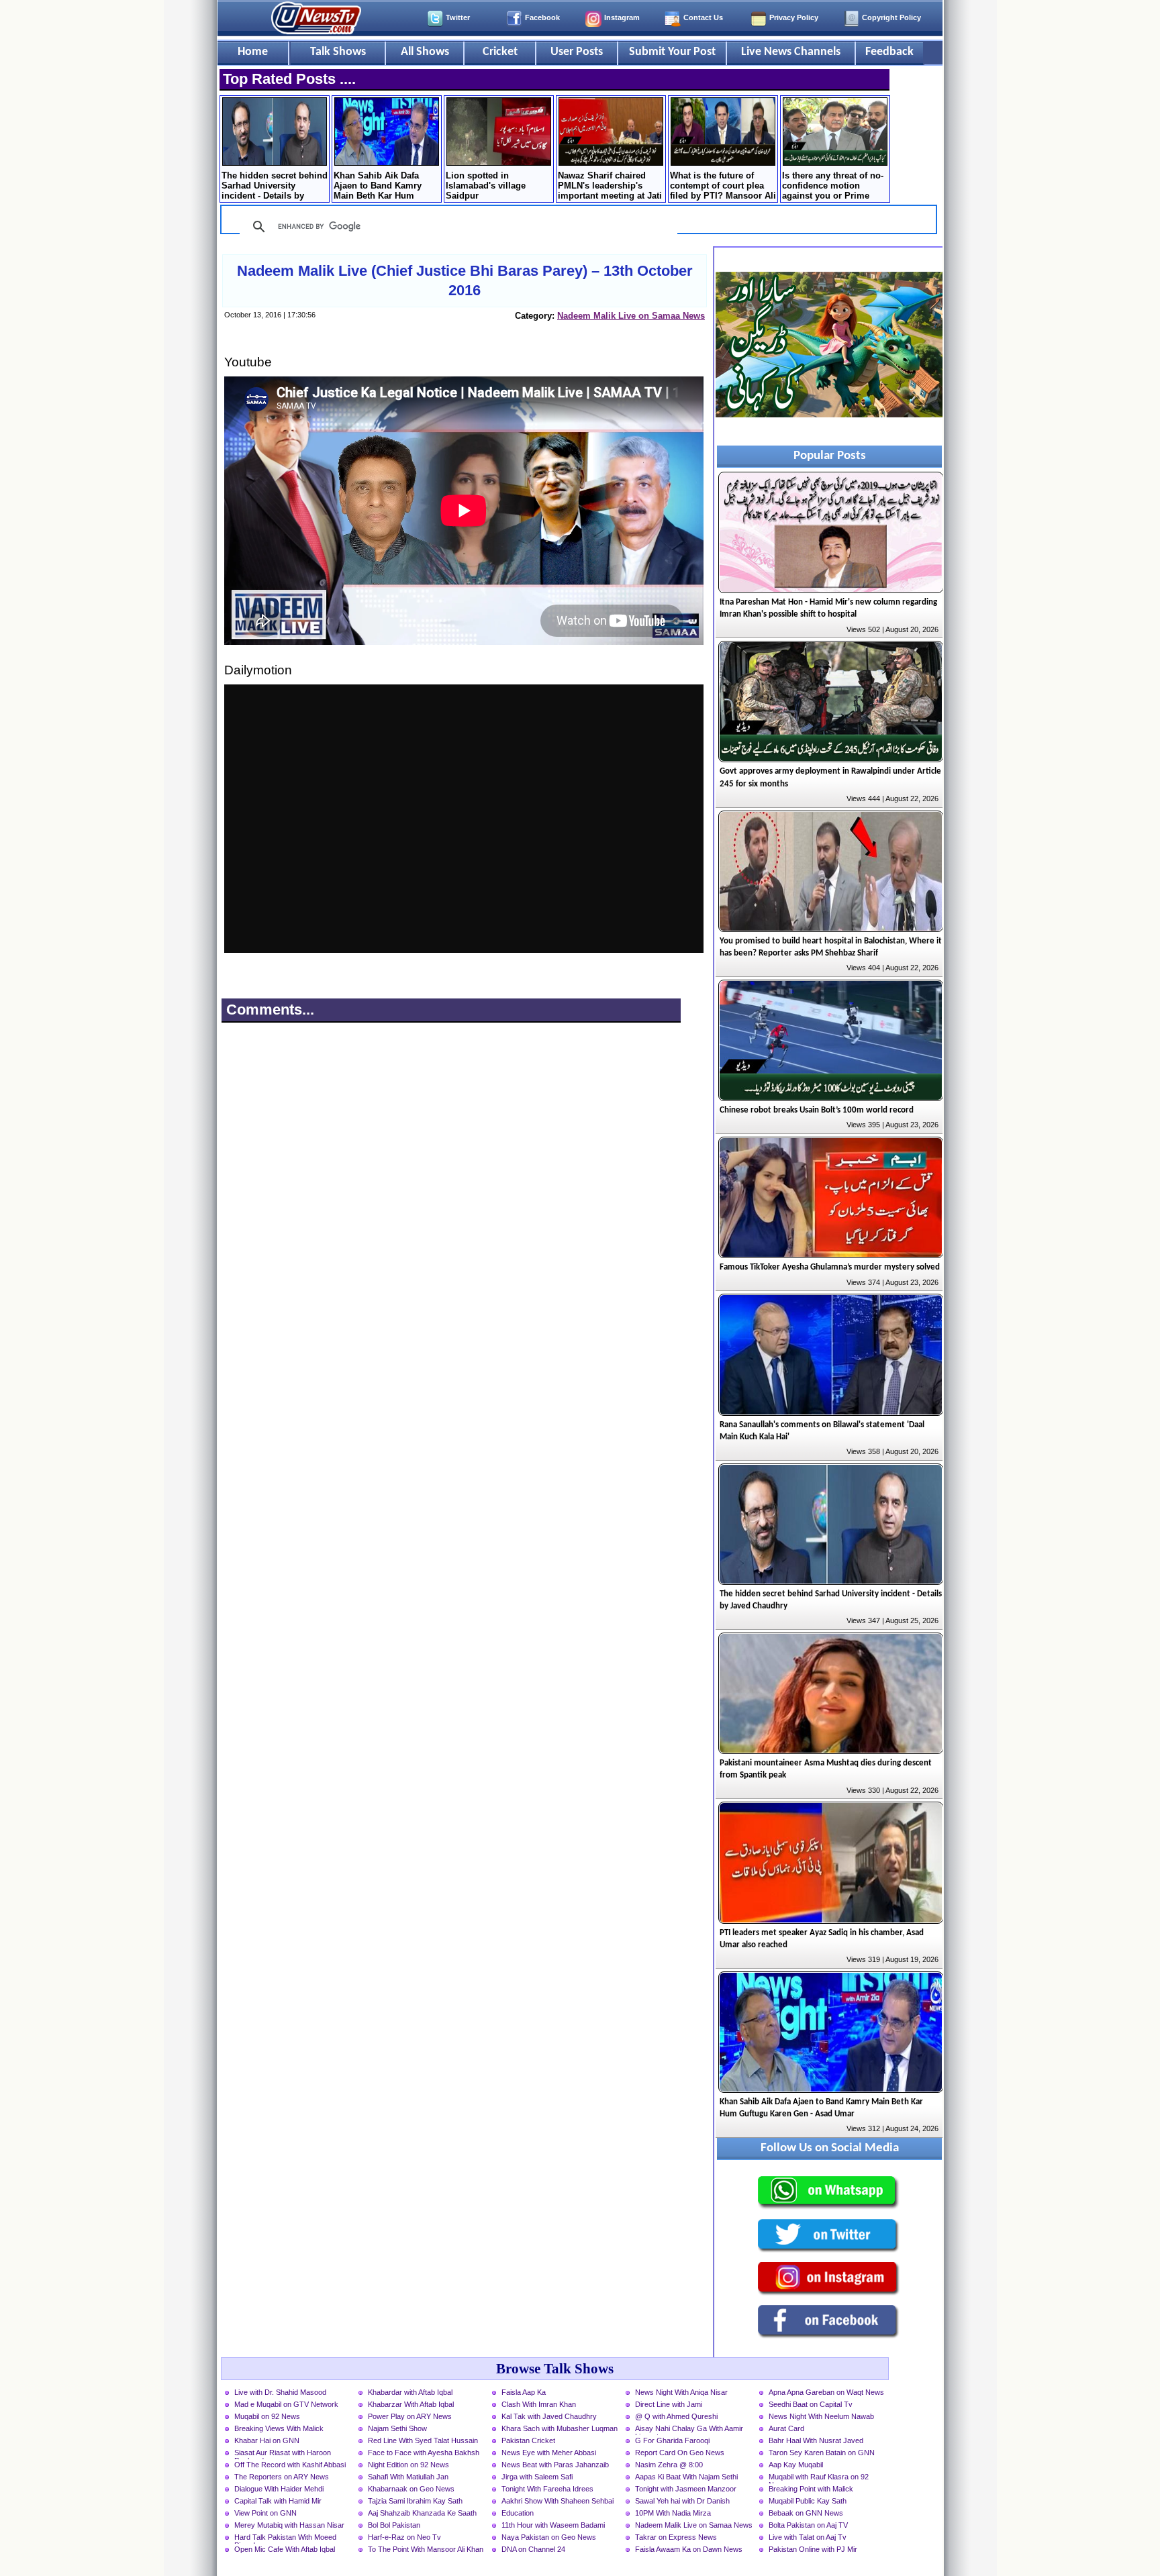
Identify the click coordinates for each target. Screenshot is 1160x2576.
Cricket (500, 52)
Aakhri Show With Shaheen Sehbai (558, 2501)
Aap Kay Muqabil (796, 2465)
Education (518, 2513)
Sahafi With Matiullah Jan (408, 2477)
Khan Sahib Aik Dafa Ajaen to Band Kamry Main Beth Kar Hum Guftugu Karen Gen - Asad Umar (378, 187)
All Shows (425, 52)
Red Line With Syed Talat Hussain (423, 2440)
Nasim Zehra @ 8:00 (669, 2465)
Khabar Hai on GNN (267, 2440)
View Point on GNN (265, 2513)
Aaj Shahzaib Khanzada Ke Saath (422, 2513)
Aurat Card (786, 2428)
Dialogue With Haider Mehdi (279, 2489)
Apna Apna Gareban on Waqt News (826, 2392)
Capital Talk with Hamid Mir (278, 2501)
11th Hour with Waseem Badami (553, 2525)
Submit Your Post (672, 52)
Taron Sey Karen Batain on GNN (822, 2453)
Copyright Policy (891, 17)
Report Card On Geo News (680, 2453)
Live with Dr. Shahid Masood (280, 2392)
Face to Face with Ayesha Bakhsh (424, 2453)
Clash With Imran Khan (539, 2404)
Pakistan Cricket (528, 2440)
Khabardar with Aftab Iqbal (410, 2392)
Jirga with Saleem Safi (537, 2477)
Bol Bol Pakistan (394, 2525)
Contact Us (703, 17)
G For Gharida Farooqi (672, 2440)
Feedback (889, 52)
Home (253, 52)
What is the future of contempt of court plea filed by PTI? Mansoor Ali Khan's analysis (723, 187)
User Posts (577, 52)
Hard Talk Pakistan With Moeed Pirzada (285, 2538)
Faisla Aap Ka (524, 2392)
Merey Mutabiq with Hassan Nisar (289, 2525)
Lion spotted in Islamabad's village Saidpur (486, 186)
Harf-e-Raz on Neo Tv (404, 2537)
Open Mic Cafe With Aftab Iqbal (285, 2549)
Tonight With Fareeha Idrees (547, 2489)
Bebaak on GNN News (806, 2513)
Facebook (542, 17)
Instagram (622, 17)
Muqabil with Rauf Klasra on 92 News (819, 2478)
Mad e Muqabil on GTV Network (286, 2404)
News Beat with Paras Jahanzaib (555, 2465)
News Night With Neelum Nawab (821, 2416)
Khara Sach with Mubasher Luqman (560, 2428)
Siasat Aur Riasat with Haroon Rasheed (283, 2454)
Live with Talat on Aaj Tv (808, 2537)
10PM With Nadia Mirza (673, 2513)
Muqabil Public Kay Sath (808, 2501)
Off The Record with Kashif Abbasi (290, 2465)
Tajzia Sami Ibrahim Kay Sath (415, 2501)
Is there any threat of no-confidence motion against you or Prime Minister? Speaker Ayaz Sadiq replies (833, 187)
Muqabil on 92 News (267, 2416)
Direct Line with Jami (669, 2404)
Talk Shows (338, 52)
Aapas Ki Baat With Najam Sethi (686, 2477)
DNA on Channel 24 (533, 2549)
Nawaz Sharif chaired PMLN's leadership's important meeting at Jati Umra (610, 187)
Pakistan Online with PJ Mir (813, 2549)
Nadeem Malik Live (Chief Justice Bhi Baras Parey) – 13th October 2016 (465, 280)
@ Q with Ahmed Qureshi (676, 2416)
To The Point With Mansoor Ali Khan (426, 2549)
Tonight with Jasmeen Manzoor (686, 2489)
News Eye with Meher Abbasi (549, 2453)
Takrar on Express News (676, 2537)
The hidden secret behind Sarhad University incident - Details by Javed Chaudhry (275, 187)
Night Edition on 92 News (408, 2465)
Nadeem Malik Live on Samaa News (631, 316)
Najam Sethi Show (397, 2428)
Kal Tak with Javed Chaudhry (549, 2416)
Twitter (458, 17)
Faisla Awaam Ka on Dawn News (689, 2549)
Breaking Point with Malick (811, 2489)
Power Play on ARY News (410, 2416)
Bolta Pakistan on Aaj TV (808, 2525)
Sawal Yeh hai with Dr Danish (682, 2501)
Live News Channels (791, 52)
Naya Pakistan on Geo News (549, 2537)
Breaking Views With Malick (279, 2428)
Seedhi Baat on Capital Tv (811, 2404)
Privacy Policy (794, 17)
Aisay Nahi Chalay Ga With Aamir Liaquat (689, 2430)
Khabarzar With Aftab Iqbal (411, 2404)
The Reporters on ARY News (282, 2477)
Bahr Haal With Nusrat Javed (816, 2440)
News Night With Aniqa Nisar (681, 2392)
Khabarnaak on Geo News (411, 2489)
